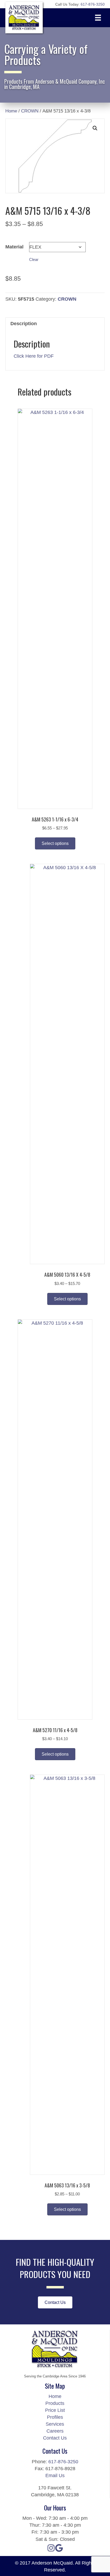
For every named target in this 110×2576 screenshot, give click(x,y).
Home (11, 111)
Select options (55, 843)
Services (55, 2424)
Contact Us (55, 2438)
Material (14, 247)
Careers (55, 2431)
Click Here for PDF (34, 356)
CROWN (30, 111)
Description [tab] (24, 324)
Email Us (55, 2476)
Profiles (55, 2417)
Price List (55, 2410)
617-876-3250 (63, 2462)
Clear (34, 259)
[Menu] (98, 18)
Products (55, 2403)
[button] (95, 128)
